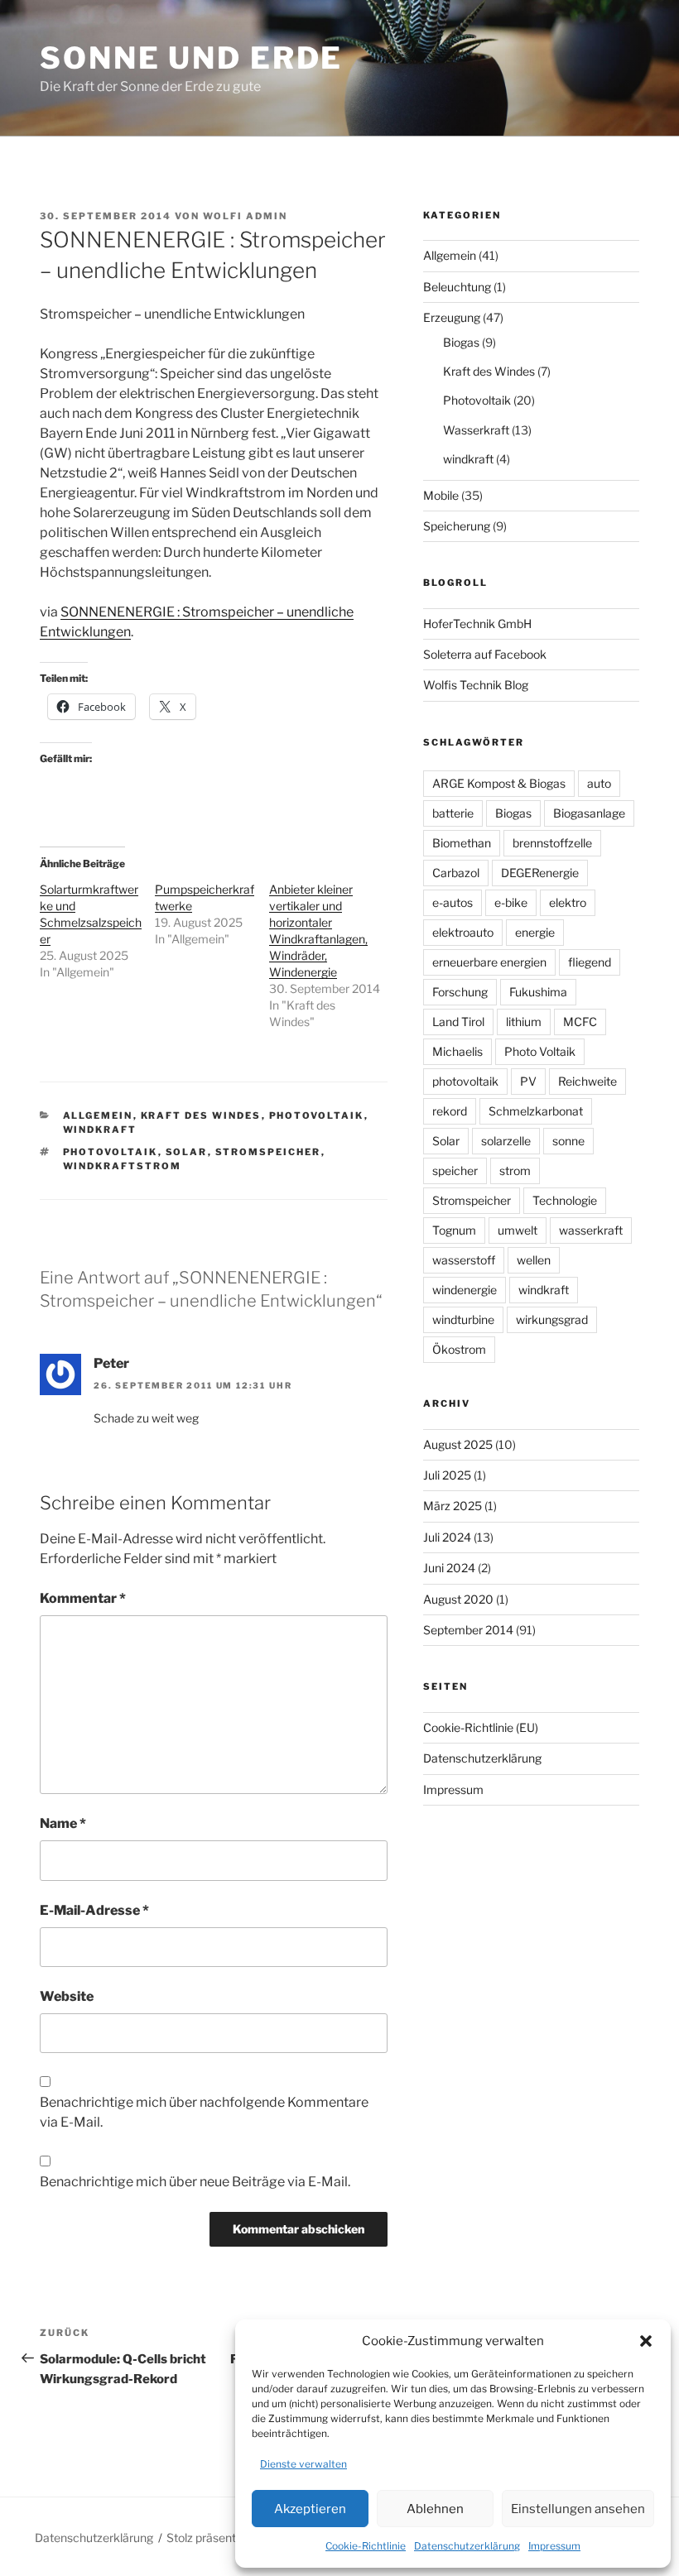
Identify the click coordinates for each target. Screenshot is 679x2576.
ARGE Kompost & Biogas (499, 783)
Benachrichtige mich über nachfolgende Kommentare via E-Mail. (204, 2112)
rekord (450, 1111)
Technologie (565, 1200)
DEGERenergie (540, 873)
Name (63, 1823)
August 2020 (458, 1599)
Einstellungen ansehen (578, 2509)
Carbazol (456, 873)
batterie (453, 813)
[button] (646, 2341)
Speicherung (457, 526)
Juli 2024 (447, 1537)
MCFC (580, 1022)
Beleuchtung (457, 287)
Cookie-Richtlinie (366, 2546)
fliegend (590, 962)
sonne (568, 1141)
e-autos (453, 902)
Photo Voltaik (540, 1051)
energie (535, 932)
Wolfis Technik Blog (476, 685)
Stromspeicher (268, 1152)
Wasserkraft (476, 430)
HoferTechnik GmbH (477, 624)
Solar (187, 1152)
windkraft (100, 1130)
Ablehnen (435, 2509)
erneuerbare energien (489, 962)
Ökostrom (459, 1349)
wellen (534, 1260)
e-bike (511, 902)
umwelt (518, 1230)
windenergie (465, 1290)
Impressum (554, 2546)
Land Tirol (458, 1022)
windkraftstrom (123, 1166)
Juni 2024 (449, 1568)
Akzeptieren (310, 2509)
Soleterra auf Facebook (485, 654)
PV (528, 1081)
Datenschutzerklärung (467, 2546)
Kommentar (83, 1598)
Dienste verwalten (303, 2464)
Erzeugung (452, 317)
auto (599, 783)
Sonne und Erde (191, 58)
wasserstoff (464, 1260)
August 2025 (458, 1444)
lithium (524, 1022)
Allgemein (98, 1115)
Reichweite (588, 1081)
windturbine (463, 1319)
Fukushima (538, 992)
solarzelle (506, 1141)
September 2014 (468, 1630)
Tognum (454, 1230)
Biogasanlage (589, 813)
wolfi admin (245, 216)
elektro (568, 902)
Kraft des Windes (201, 1115)
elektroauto (463, 932)
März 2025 (453, 1506)
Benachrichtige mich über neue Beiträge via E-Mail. (195, 2182)
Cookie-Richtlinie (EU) (481, 1727)
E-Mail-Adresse (94, 1910)
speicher (455, 1170)
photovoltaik (111, 1152)
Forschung (460, 992)
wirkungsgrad (552, 1319)
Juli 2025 (447, 1475)
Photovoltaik (317, 1115)
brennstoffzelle (552, 843)
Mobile (441, 495)
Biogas (461, 342)
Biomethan (462, 843)
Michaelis (457, 1051)
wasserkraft (591, 1230)
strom (515, 1170)
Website (67, 1996)
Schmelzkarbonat (536, 1111)
